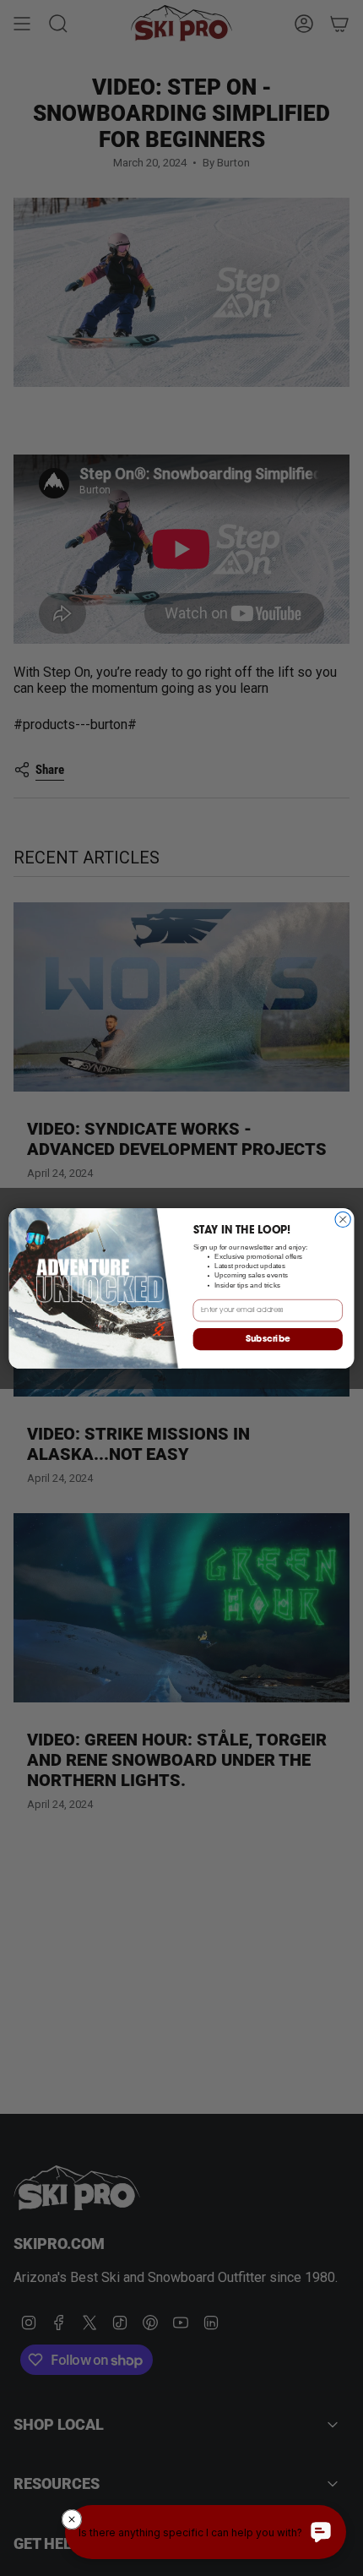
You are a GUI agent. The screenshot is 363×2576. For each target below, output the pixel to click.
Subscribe (268, 1339)
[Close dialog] (343, 1219)
